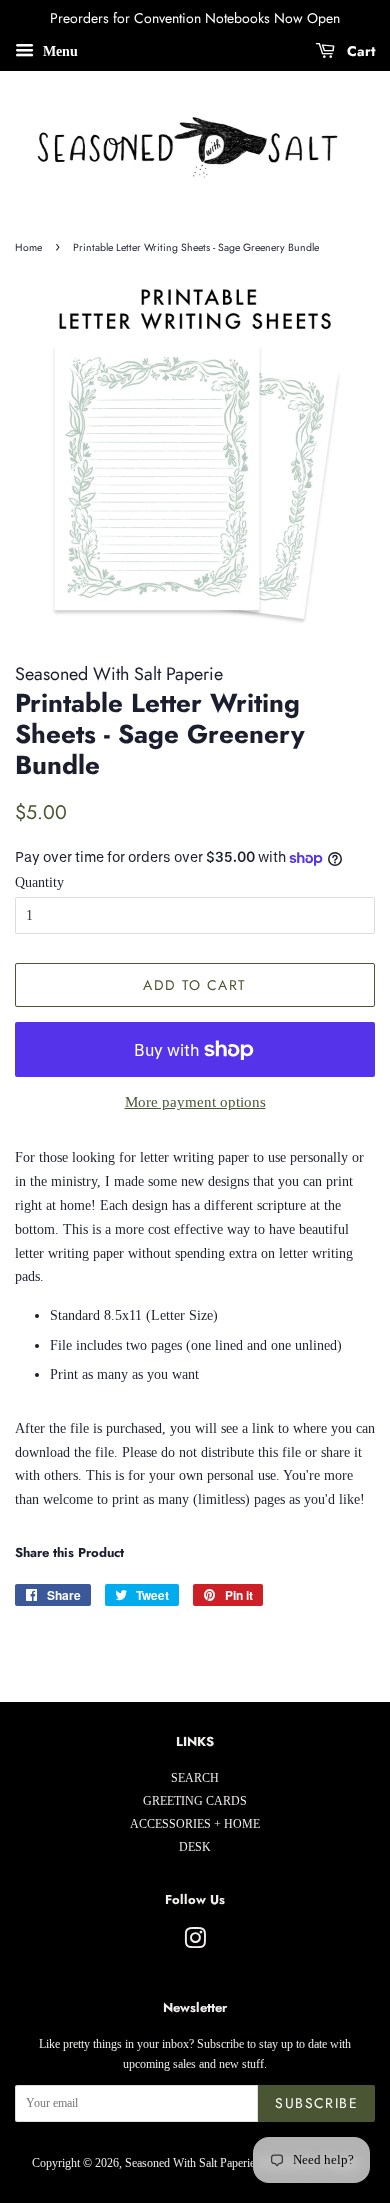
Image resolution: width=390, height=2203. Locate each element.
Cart (359, 51)
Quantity (39, 882)
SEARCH (195, 1778)
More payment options (195, 1102)
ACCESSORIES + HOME (195, 1824)
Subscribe (316, 2103)
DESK (195, 1847)
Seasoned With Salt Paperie (190, 2163)
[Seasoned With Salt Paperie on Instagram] (195, 1943)
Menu (58, 51)
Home (28, 247)
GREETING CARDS (195, 1801)
